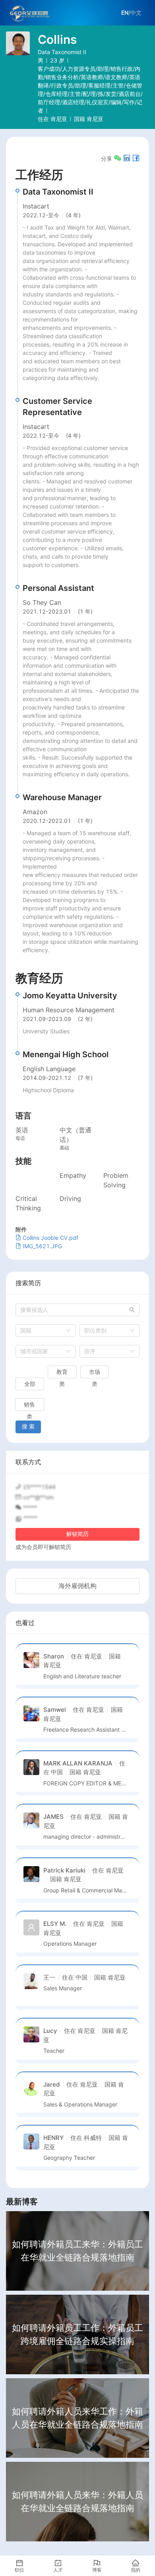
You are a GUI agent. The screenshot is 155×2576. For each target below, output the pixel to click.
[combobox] (46, 1331)
